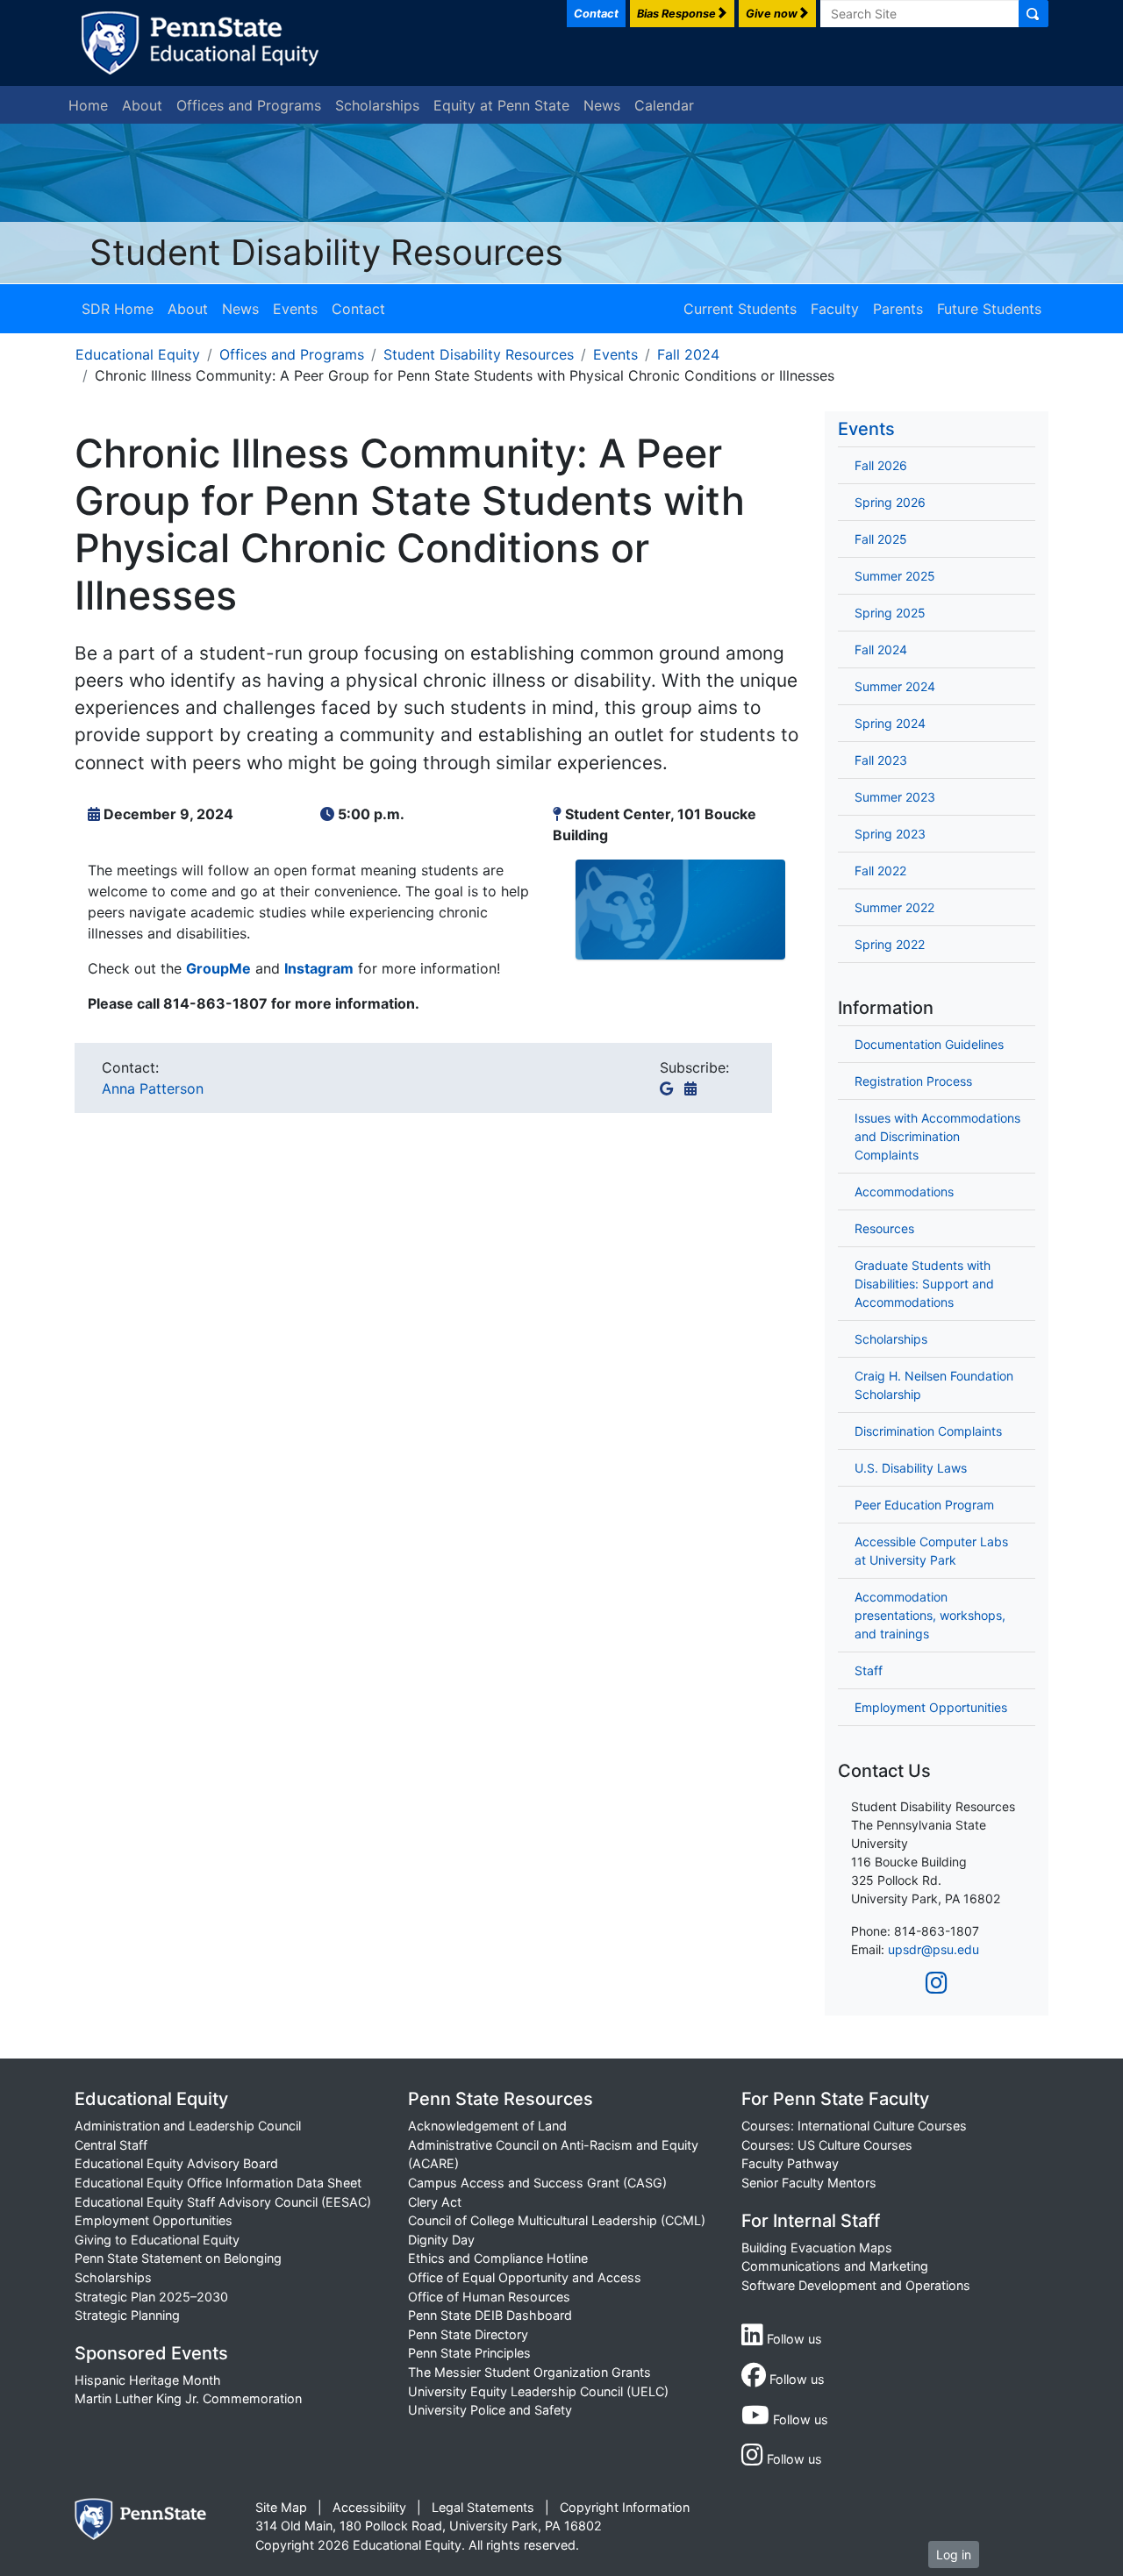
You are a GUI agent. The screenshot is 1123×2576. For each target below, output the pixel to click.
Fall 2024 (688, 354)
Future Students (989, 309)
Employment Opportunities (931, 1707)
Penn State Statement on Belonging (178, 2258)
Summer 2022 (894, 907)
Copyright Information (625, 2507)
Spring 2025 (890, 613)
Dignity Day (441, 2240)
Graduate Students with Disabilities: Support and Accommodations (924, 1284)
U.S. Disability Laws (911, 1468)
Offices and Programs (249, 105)
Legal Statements (483, 2507)
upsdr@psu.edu (933, 1949)
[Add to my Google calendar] (670, 1088)
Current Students (740, 309)
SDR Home (118, 309)
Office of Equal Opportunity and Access (525, 2277)
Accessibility (369, 2507)
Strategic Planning (127, 2315)
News (602, 105)
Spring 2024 (890, 723)
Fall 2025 (881, 539)
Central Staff (111, 2145)
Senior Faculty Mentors (809, 2183)
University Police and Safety (490, 2410)
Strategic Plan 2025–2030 (151, 2297)
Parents (898, 309)
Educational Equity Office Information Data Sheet (218, 2183)
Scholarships (377, 105)
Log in (954, 2555)
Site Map (281, 2507)
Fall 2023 (881, 760)
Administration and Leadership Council (188, 2126)
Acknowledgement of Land (487, 2126)
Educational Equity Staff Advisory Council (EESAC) (223, 2202)
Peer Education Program (924, 1505)
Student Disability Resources (326, 252)
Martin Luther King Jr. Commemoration (188, 2398)
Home (88, 105)
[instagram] (937, 1983)
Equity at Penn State (501, 105)
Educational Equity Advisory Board (176, 2163)
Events (295, 309)
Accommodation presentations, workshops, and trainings (930, 1615)
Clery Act (435, 2202)
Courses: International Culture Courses (854, 2126)
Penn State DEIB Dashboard (490, 2315)
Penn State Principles (469, 2353)
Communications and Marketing (835, 2266)
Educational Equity (138, 354)
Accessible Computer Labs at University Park (931, 1551)
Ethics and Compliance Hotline (498, 2258)
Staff (869, 1670)
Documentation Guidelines (929, 1044)
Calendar (664, 105)
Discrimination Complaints (928, 1431)
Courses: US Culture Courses (827, 2145)
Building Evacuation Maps (817, 2248)
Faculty (835, 309)
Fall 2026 (881, 465)
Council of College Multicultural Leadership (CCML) (557, 2220)
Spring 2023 (890, 834)
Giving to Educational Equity (157, 2240)
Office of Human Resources (489, 2297)
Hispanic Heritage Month (148, 2380)
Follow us (793, 2339)
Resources (884, 1228)
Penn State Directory (468, 2334)
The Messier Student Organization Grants (529, 2372)
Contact (358, 309)
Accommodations (904, 1192)
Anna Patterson (153, 1088)
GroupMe (218, 968)
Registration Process (913, 1081)
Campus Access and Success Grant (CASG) (537, 2183)
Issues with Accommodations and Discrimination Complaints (937, 1136)
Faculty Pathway (790, 2163)
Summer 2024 (895, 686)
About (142, 105)
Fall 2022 (880, 871)
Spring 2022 (890, 944)
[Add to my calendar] (694, 1088)
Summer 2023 (895, 797)
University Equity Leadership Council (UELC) (538, 2391)
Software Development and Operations (856, 2285)
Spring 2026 (890, 502)
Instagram (319, 968)
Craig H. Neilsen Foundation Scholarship (934, 1385)
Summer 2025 (895, 576)
